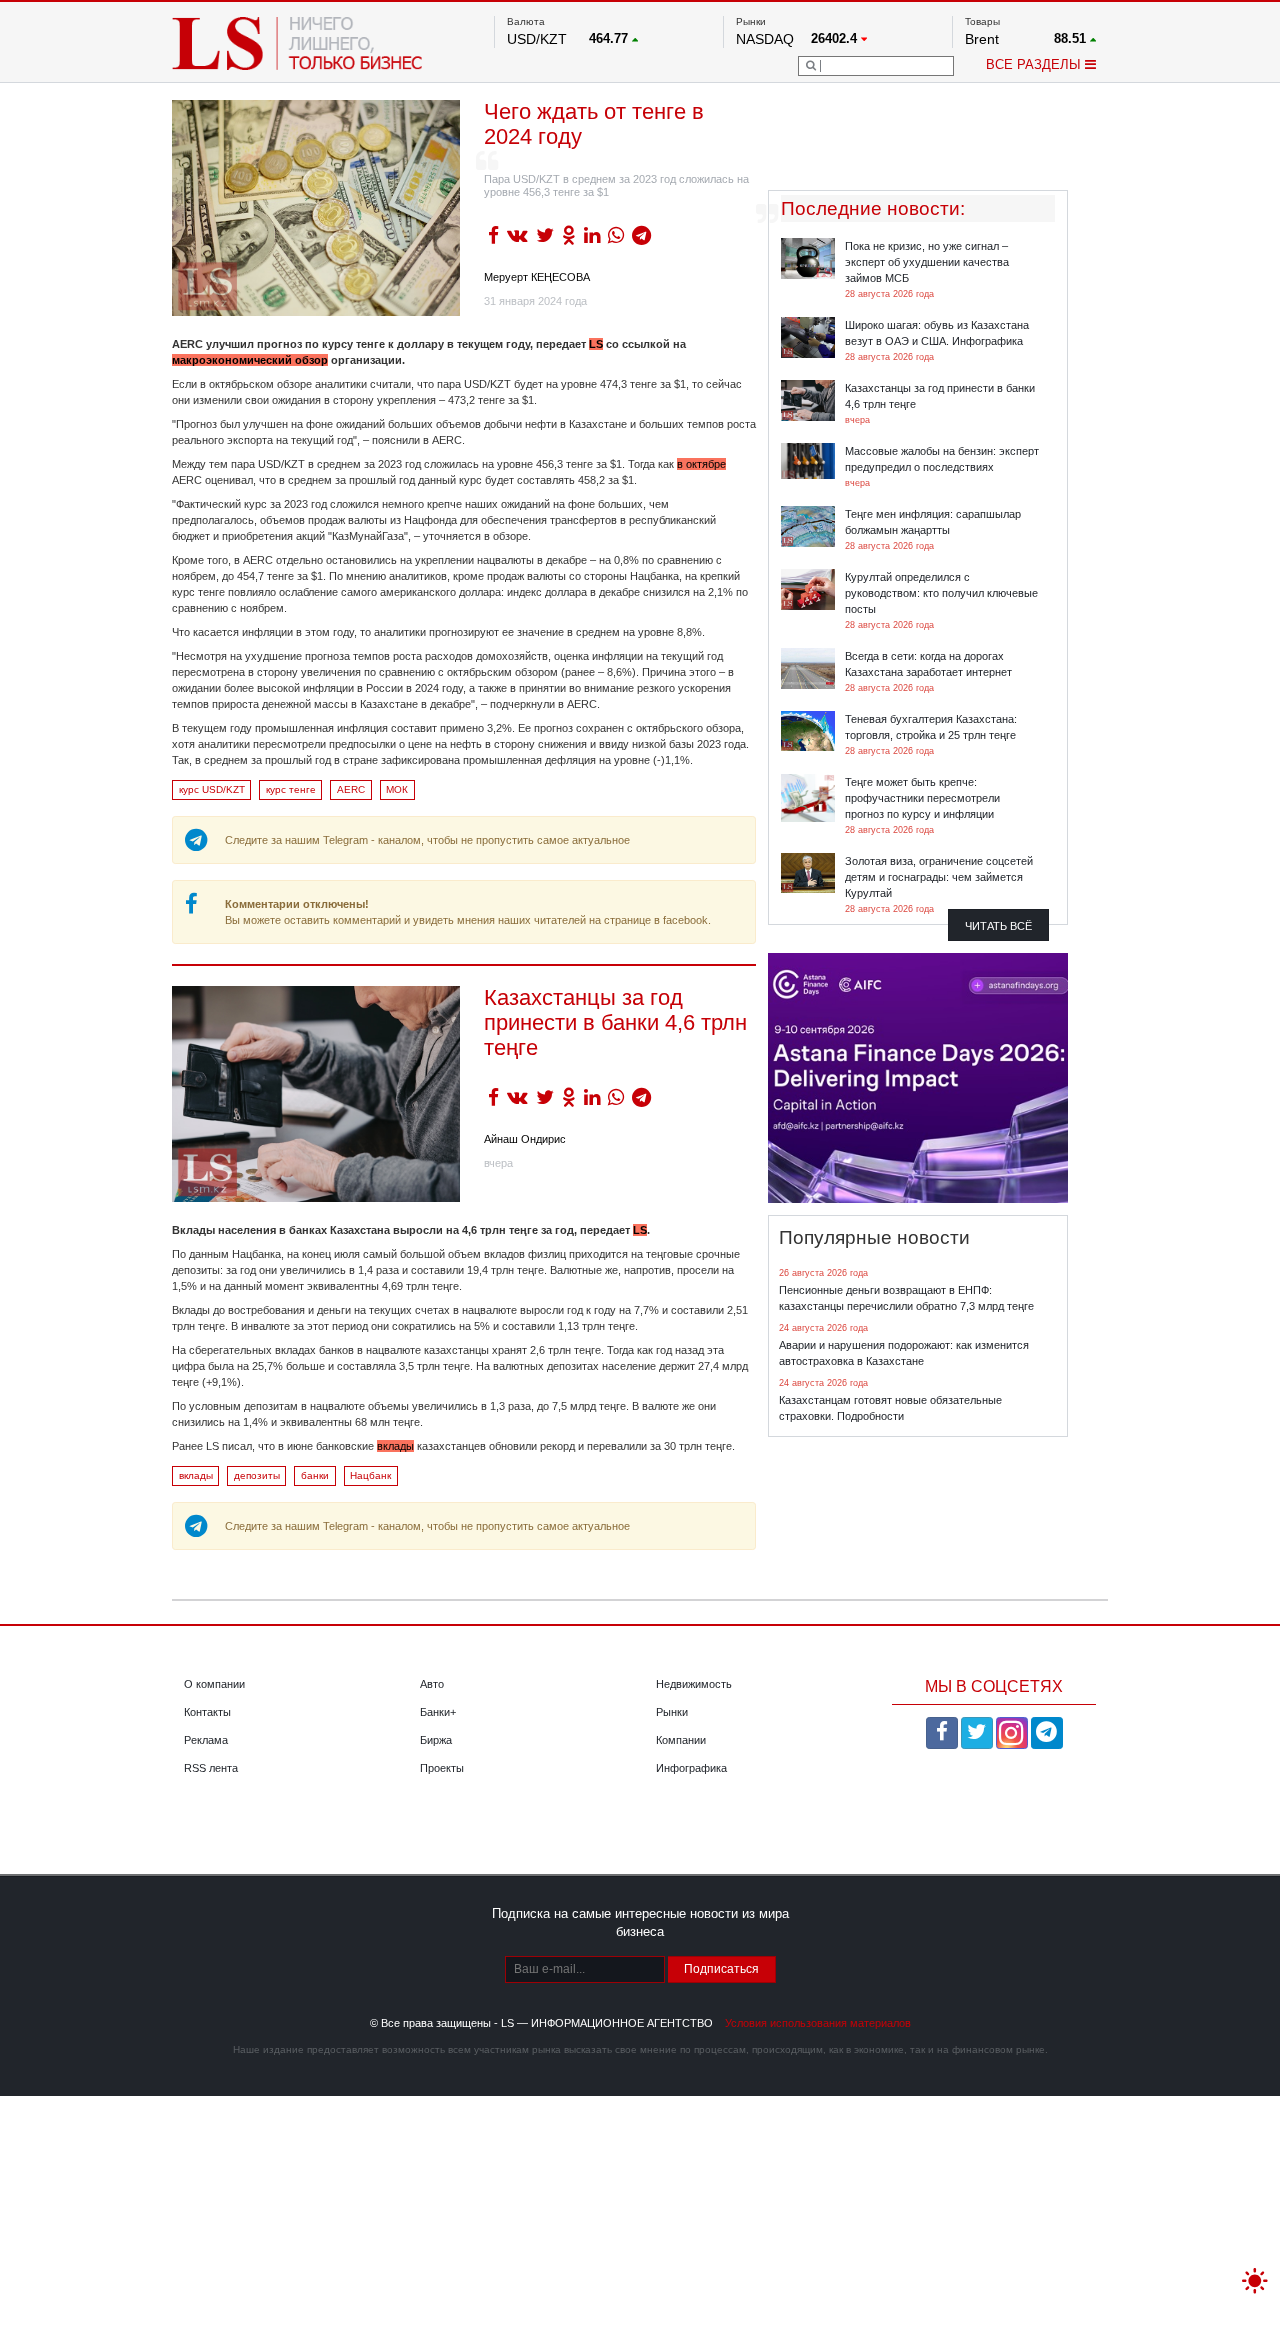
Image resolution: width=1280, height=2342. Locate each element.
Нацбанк (370, 1475)
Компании (681, 1740)
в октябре (701, 464)
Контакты (207, 1712)
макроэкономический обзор (250, 360)
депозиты (257, 1475)
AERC (351, 789)
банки (315, 1475)
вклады (395, 1446)
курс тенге (291, 789)
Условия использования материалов (818, 2023)
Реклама (206, 1740)
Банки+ (438, 1712)
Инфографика (691, 1768)
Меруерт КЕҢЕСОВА (537, 277)
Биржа (436, 1740)
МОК (397, 789)
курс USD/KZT (212, 789)
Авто (432, 1684)
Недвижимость (694, 1684)
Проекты (442, 1768)
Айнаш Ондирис (525, 1139)
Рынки (672, 1712)
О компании (214, 1684)
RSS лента (211, 1768)
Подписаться (721, 1969)
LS (596, 344)
